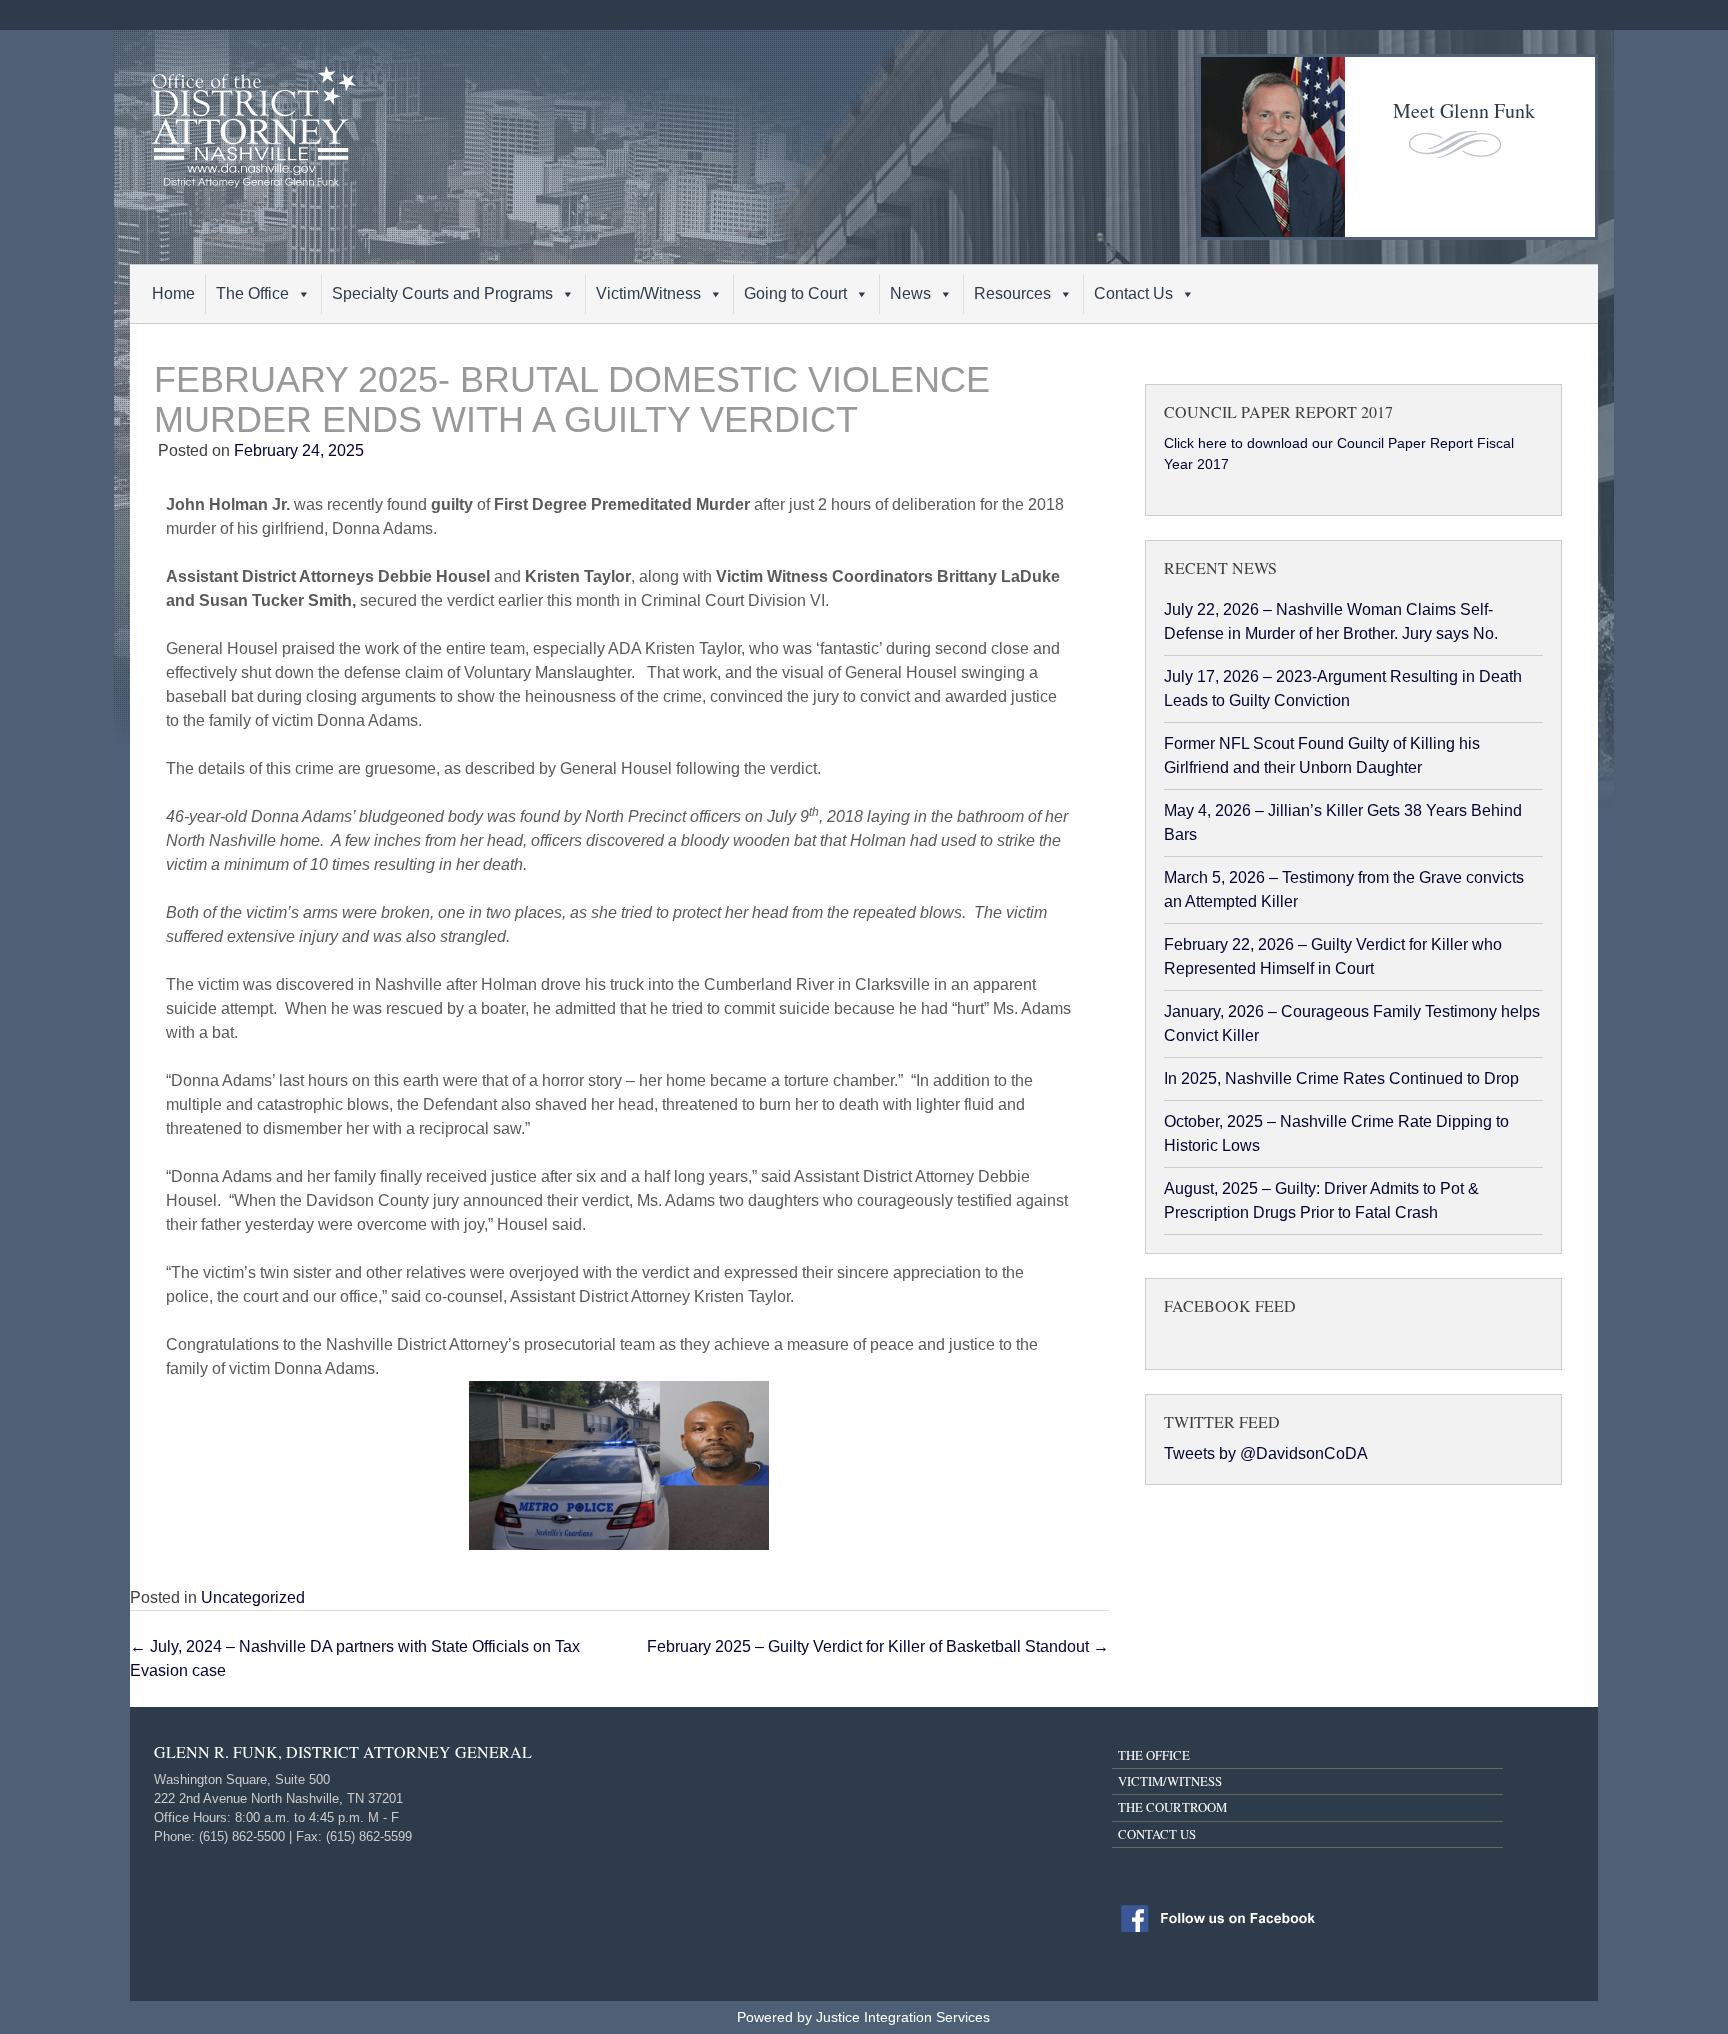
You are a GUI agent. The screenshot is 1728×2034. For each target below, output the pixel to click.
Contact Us (1133, 293)
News (910, 293)
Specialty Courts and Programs (442, 293)
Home (173, 293)
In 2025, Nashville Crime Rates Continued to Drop (1341, 1078)
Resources (1012, 293)
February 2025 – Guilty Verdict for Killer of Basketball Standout (878, 1646)
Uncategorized (253, 1597)
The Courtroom (1172, 1807)
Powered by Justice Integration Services (863, 2017)
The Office (252, 293)
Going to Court (795, 293)
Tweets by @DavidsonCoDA (1266, 1453)
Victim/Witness (648, 293)
